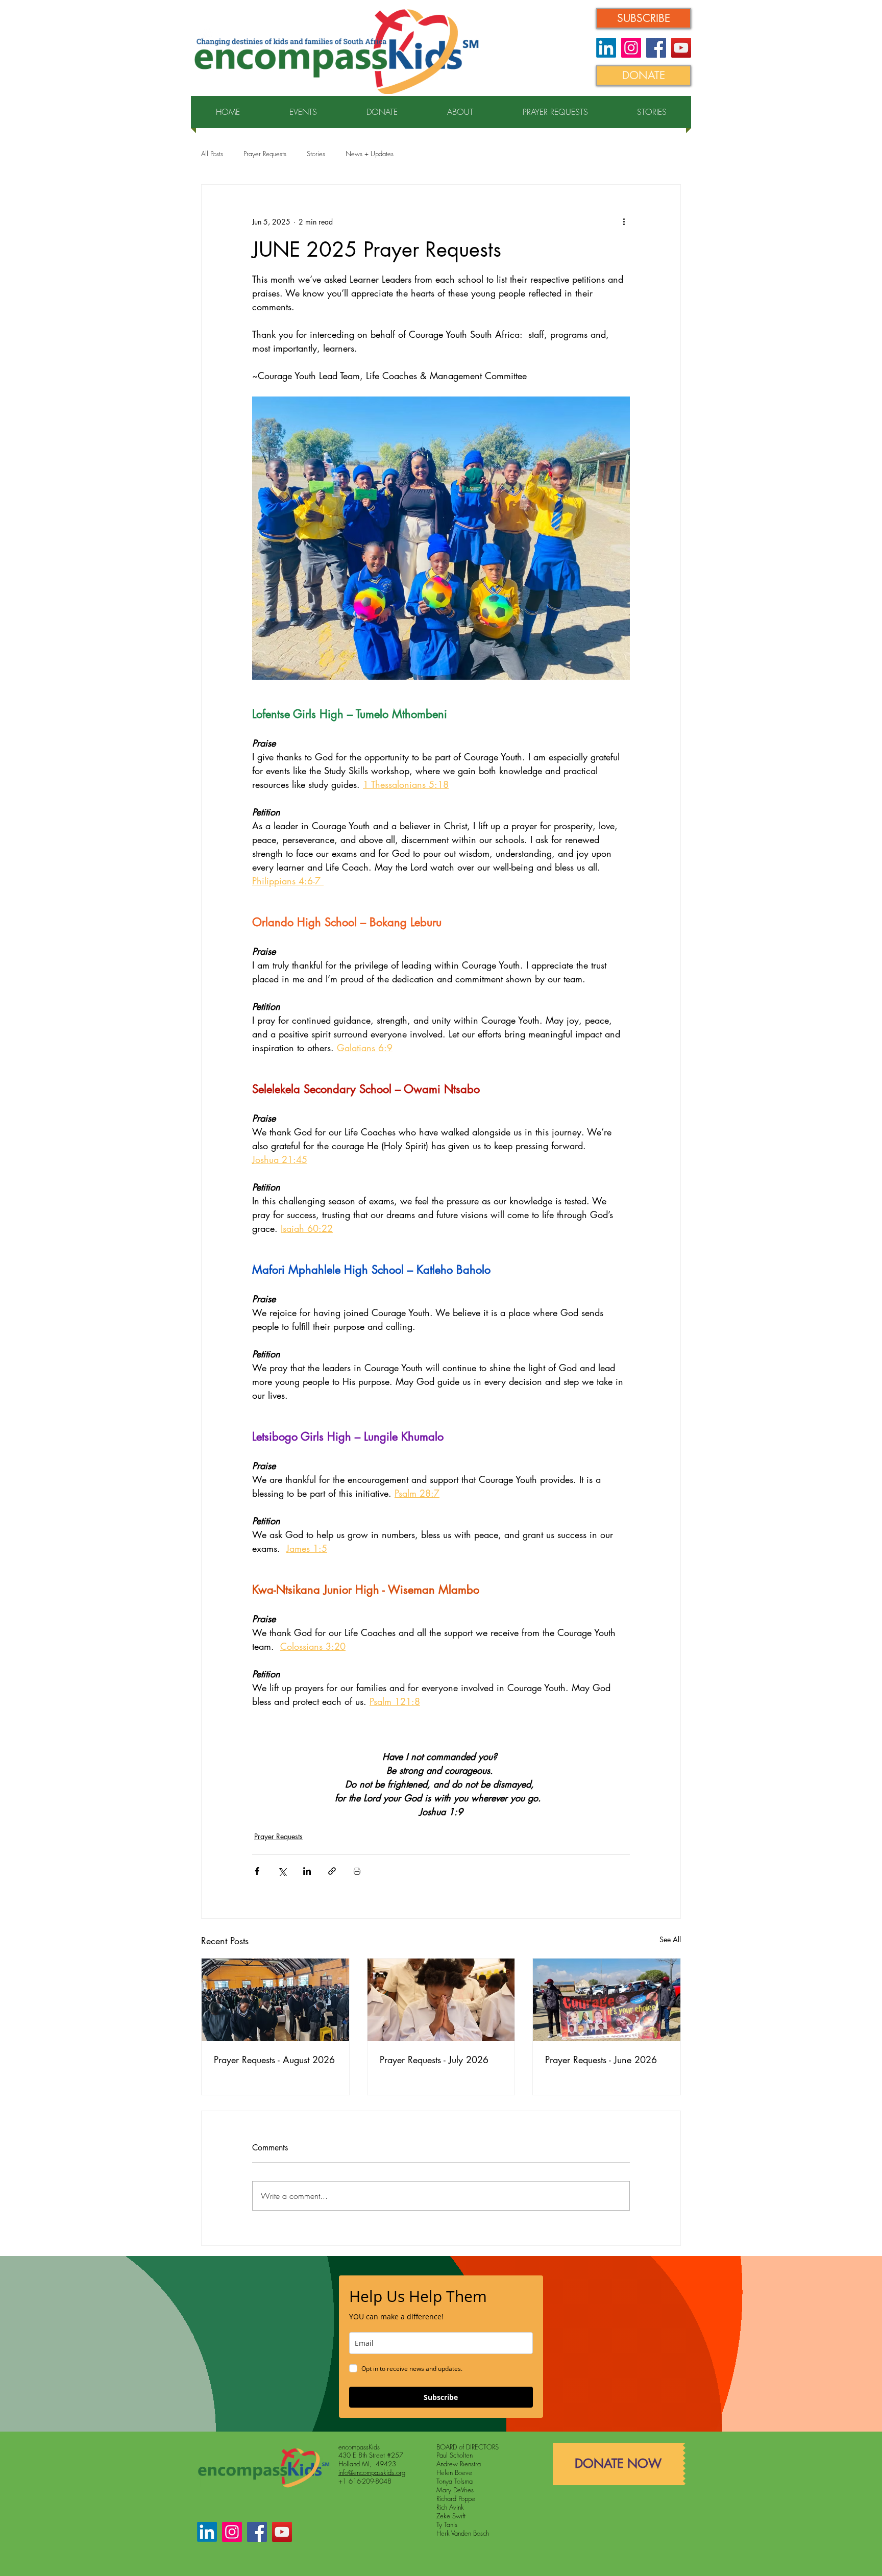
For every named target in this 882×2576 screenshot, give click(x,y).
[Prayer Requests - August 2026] (275, 2000)
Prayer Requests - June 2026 (601, 2060)
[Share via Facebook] (257, 1871)
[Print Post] (357, 1871)
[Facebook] (656, 48)
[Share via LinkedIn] (307, 1871)
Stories (316, 154)
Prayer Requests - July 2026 (434, 2060)
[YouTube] (681, 48)
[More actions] (624, 221)
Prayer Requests (265, 154)
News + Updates (370, 154)
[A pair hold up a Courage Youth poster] (607, 2000)
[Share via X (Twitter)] (282, 1871)
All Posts (212, 154)
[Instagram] (631, 48)
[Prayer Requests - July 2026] (441, 2000)
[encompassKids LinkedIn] (606, 48)
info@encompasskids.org (372, 2472)
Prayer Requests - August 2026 (274, 2060)
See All (670, 1939)
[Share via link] (332, 1871)
